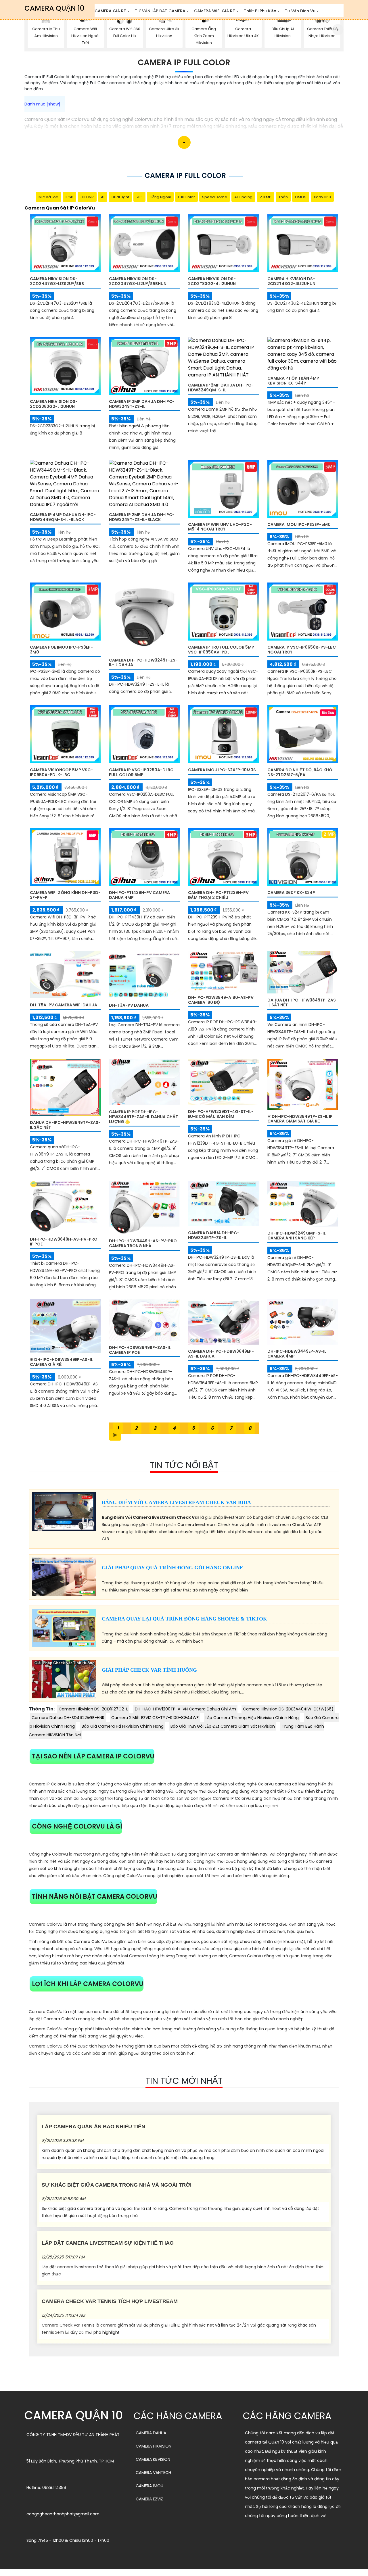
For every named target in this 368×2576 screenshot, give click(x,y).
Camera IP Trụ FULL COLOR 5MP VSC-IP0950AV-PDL (221, 650)
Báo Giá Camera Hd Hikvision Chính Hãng (123, 1726)
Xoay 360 (322, 197)
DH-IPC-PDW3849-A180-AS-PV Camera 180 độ (221, 1000)
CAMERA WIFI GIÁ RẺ (215, 11)
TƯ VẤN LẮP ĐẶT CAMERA (160, 11)
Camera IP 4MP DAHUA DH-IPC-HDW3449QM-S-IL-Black (63, 517)
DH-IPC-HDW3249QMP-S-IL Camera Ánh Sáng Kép (297, 1236)
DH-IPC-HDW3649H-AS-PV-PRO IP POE (64, 1242)
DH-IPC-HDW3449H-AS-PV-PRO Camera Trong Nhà (143, 1243)
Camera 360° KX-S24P (291, 893)
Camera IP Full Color (184, 63)
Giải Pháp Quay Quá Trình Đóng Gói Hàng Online (172, 1568)
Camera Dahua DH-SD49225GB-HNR (68, 1718)
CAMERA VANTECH (153, 2473)
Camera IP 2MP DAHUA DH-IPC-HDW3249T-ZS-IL (142, 404)
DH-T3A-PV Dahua (129, 1005)
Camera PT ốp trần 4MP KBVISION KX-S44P (293, 381)
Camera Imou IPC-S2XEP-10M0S (222, 770)
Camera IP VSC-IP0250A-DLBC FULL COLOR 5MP (141, 772)
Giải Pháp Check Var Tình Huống (149, 1670)
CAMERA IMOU (149, 2486)
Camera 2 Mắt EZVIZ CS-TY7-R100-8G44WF (155, 1718)
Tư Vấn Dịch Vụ (300, 11)
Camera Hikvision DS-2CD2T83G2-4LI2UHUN (212, 281)
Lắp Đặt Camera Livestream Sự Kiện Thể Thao (108, 2243)
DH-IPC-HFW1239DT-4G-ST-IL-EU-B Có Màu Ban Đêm (221, 1114)
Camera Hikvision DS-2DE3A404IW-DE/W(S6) (288, 1709)
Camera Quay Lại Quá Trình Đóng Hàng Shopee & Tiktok (184, 1619)
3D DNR (87, 197)
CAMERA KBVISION (153, 2459)
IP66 (69, 197)
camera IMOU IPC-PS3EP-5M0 (299, 524)
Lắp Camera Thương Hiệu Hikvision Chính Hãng (252, 1718)
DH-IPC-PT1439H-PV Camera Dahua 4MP (139, 895)
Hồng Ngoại (160, 197)
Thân (283, 197)
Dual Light (120, 197)
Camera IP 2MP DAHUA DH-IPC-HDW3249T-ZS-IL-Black (142, 517)
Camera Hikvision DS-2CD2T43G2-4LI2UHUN (291, 281)
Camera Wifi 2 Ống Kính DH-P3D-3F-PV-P (65, 895)
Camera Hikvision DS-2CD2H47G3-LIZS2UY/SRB (57, 281)
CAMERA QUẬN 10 (54, 8)
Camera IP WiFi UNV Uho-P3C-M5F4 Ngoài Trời (220, 527)
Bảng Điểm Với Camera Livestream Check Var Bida (176, 1502)
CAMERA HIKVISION (154, 2446)
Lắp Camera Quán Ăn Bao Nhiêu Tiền (93, 2127)
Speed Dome (215, 197)
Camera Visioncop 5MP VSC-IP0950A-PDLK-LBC (61, 772)
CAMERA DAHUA (151, 2433)
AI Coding (243, 197)
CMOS (301, 197)
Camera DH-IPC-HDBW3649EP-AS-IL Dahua (221, 1354)
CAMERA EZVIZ (149, 2499)
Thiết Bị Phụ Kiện (260, 11)
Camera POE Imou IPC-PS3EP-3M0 (61, 650)
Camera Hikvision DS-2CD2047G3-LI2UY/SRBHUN (138, 281)
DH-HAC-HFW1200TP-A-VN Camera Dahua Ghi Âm (185, 1709)
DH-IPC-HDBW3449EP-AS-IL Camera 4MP (297, 1354)
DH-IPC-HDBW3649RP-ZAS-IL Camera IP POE (140, 1350)
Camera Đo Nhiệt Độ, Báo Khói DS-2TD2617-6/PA (300, 772)
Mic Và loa (48, 197)
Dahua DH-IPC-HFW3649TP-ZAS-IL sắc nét (65, 1125)
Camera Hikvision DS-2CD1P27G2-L (93, 1709)
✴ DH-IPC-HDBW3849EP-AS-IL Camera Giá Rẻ (61, 1362)
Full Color (186, 197)
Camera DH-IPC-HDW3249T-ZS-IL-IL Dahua (143, 663)
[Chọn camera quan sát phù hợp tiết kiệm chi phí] (338, 30)
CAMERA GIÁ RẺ (110, 11)
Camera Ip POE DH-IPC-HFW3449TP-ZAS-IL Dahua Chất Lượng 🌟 (143, 1117)
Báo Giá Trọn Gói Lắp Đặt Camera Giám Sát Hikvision (223, 1726)
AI (103, 197)
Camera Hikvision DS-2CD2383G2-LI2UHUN (54, 404)
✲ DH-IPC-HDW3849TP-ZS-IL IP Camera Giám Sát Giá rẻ (300, 1119)
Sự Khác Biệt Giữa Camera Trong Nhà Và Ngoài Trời (117, 2185)
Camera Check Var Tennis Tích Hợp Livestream (110, 2301)
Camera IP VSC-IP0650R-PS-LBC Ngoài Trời (302, 650)
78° (139, 197)
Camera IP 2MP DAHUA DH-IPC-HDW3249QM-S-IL (221, 388)
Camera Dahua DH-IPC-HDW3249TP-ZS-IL (214, 1235)
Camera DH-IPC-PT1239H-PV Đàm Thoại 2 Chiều (218, 895)
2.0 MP (266, 197)
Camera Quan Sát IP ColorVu (60, 208)
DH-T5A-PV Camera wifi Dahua (64, 1005)
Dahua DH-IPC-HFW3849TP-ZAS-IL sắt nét (303, 1002)
